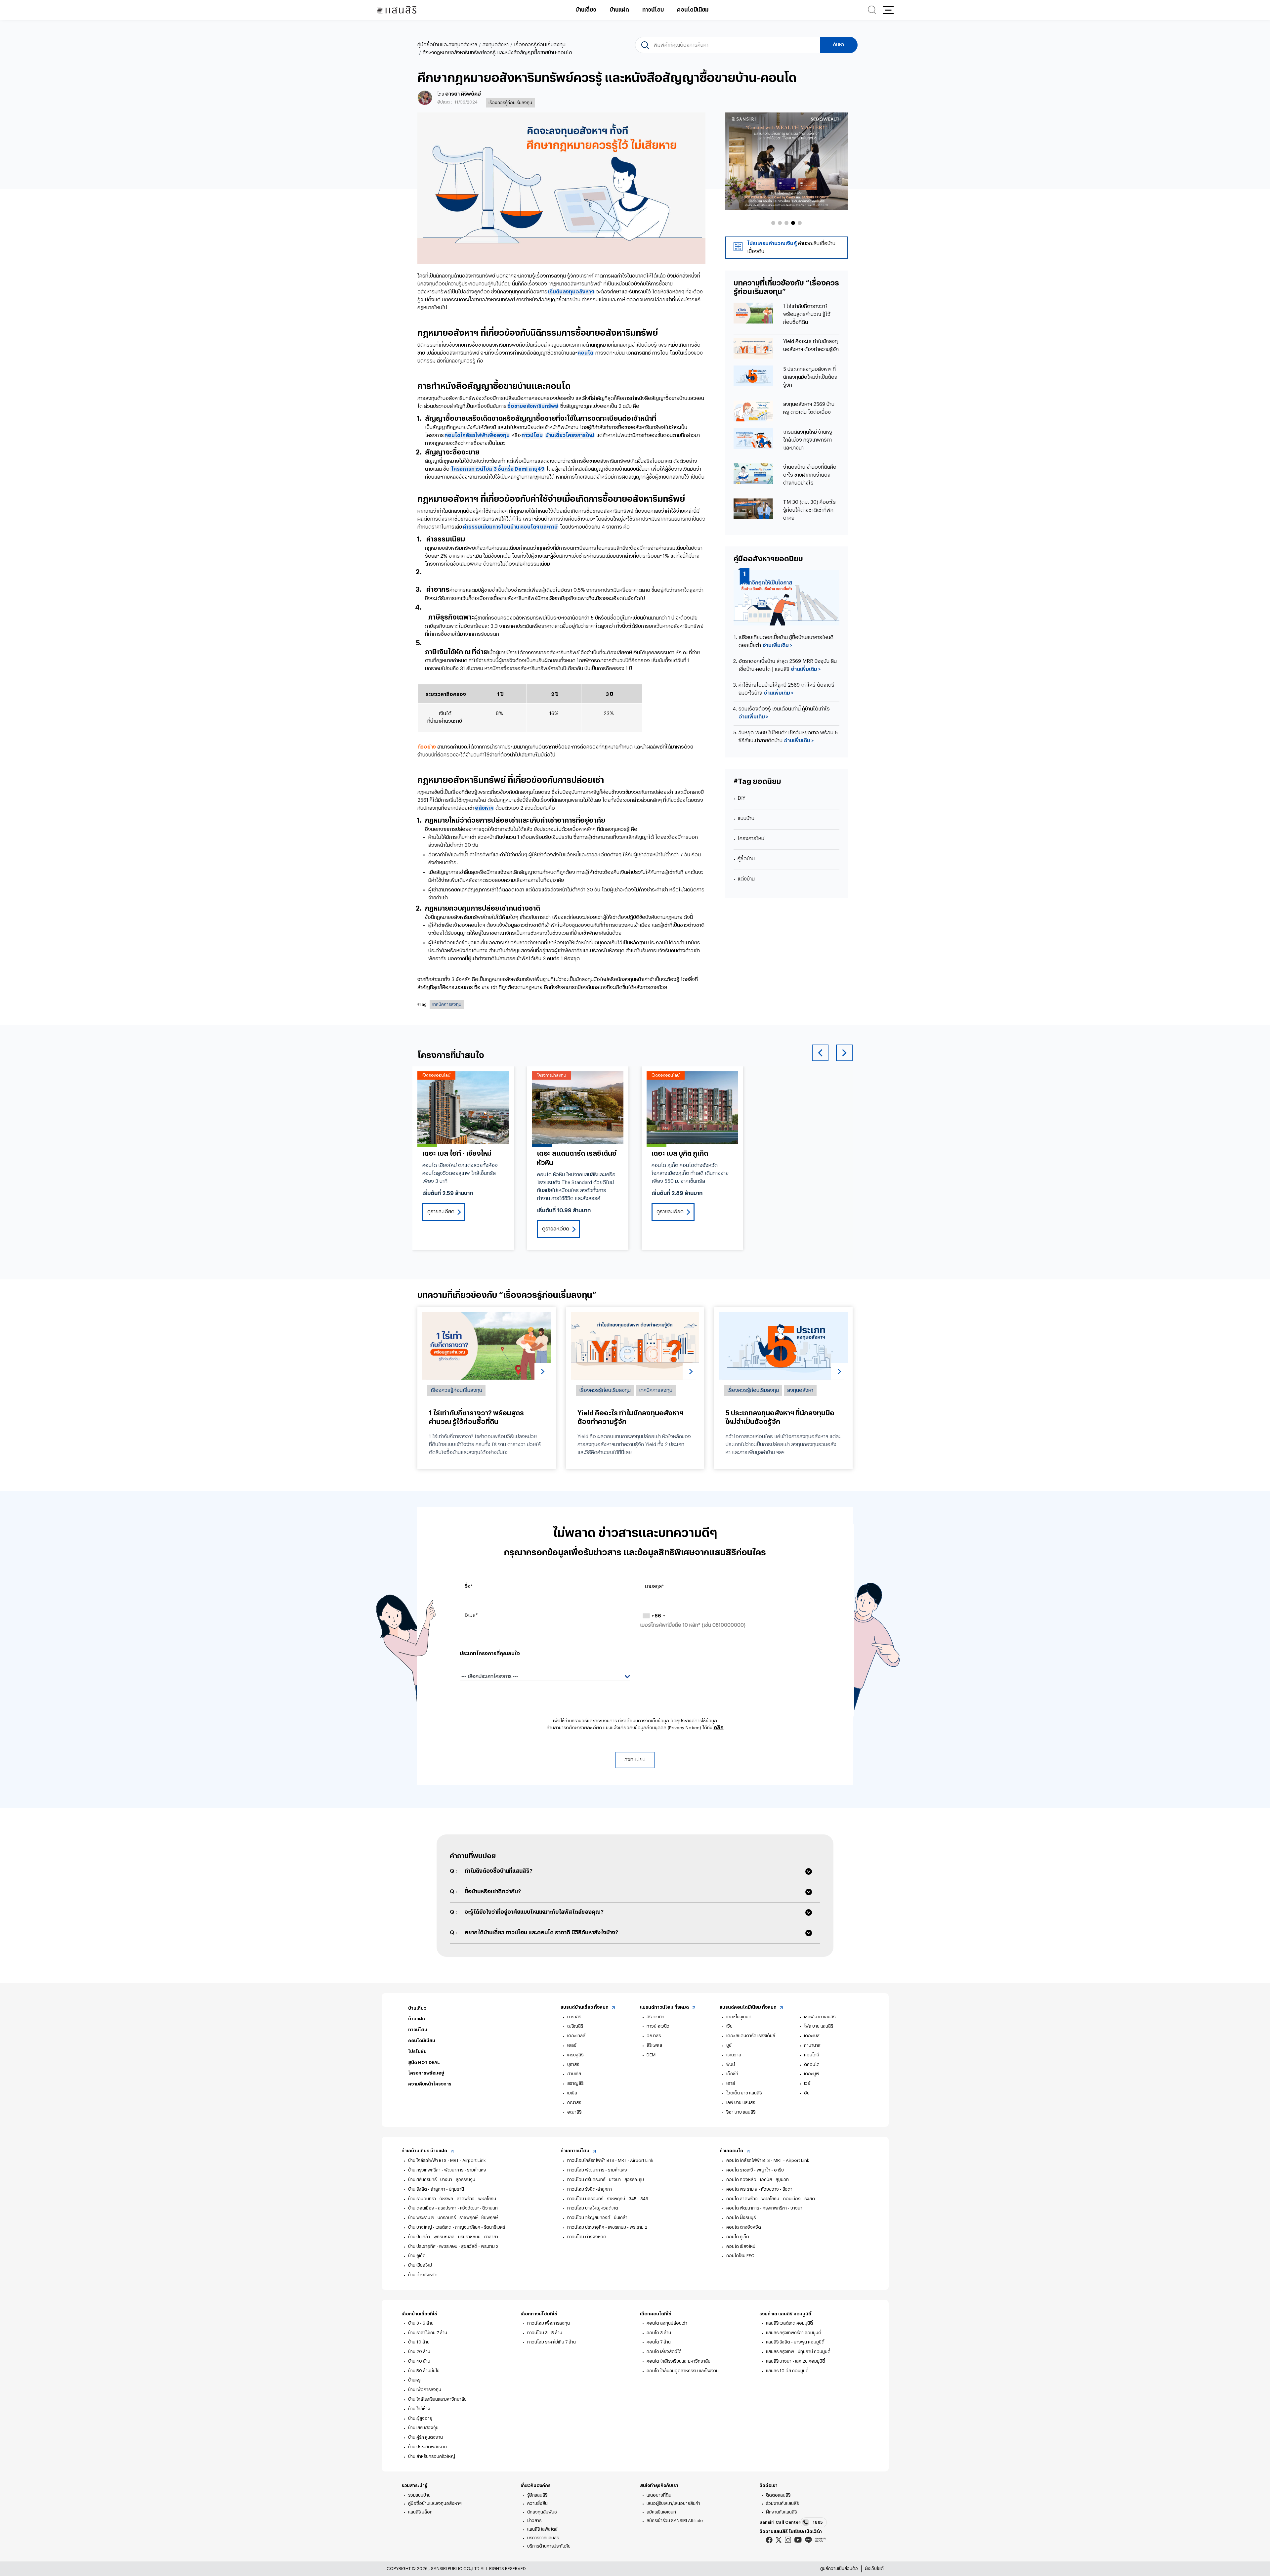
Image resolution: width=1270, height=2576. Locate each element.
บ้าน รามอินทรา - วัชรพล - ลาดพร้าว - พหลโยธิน (452, 2199)
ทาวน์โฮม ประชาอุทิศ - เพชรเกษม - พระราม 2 (607, 2227)
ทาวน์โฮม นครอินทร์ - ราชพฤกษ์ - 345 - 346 (608, 2199)
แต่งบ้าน (746, 879)
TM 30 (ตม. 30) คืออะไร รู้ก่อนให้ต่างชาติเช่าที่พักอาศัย (809, 510)
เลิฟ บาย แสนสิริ (741, 2103)
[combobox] (654, 1616)
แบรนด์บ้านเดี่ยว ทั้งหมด (585, 2007)
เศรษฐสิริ (575, 2055)
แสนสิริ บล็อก (420, 2512)
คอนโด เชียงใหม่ (741, 2246)
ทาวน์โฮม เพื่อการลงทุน (549, 2323)
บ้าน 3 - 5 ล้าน (421, 2323)
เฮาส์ (731, 2083)
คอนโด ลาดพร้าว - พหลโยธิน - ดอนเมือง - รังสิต (771, 2199)
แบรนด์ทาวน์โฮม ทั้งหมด (665, 2007)
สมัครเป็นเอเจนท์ (661, 2512)
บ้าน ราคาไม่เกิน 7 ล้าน (428, 2333)
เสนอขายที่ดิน (659, 2495)
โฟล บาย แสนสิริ (819, 2026)
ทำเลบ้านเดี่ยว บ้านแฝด (425, 2151)
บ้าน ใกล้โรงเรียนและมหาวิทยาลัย (437, 2399)
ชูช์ (729, 2045)
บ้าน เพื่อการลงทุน (425, 2390)
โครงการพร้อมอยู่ (426, 2073)
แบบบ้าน (746, 818)
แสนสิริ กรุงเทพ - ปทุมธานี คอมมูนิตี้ (798, 2352)
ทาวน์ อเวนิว (658, 2026)
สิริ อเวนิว (656, 2017)
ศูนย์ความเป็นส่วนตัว (839, 2569)
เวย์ (807, 2083)
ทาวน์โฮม (653, 10)
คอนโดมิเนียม (693, 10)
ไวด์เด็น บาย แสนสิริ (744, 2093)
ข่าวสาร (534, 2521)
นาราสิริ (574, 2017)
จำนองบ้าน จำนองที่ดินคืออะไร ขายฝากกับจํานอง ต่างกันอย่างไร (810, 475)
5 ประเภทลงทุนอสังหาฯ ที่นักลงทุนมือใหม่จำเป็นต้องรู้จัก (810, 377)
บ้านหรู (414, 2380)
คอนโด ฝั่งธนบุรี (741, 2218)
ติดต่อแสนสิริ (778, 2495)
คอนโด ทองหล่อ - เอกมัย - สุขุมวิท (758, 2180)
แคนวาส (734, 2055)
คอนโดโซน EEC (740, 2256)
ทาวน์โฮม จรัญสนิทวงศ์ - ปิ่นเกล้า (597, 2218)
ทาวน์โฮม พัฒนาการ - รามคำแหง (597, 2170)
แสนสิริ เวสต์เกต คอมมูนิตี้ (789, 2323)
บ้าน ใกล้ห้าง (419, 2409)
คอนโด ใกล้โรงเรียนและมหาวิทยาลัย (678, 2361)
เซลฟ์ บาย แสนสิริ (820, 2017)
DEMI (652, 2055)
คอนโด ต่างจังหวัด (744, 2227)
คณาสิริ (574, 2103)
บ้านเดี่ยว (586, 10)
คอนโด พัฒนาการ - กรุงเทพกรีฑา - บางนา (764, 2208)
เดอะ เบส (812, 2036)
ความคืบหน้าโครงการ (430, 2084)
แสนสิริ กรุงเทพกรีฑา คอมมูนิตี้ (794, 2333)
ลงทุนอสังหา (496, 45)
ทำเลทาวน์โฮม (575, 2151)
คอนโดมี (812, 2055)
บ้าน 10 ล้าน (419, 2342)
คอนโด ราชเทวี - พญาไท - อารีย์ (755, 2170)
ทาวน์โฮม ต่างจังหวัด (587, 2237)
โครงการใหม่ (751, 839)
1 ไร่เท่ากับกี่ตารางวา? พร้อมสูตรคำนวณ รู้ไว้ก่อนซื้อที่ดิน (807, 314)
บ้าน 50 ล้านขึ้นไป (424, 2371)
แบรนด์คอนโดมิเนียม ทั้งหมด (749, 2007)
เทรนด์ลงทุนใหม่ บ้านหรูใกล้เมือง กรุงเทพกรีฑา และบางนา (808, 440)
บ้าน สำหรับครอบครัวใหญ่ (432, 2456)
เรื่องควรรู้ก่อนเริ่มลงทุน (540, 45)
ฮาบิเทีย (574, 2074)
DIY (741, 798)
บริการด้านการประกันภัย (549, 2546)
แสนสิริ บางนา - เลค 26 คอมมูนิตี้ (796, 2361)
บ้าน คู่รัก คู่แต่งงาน (425, 2437)
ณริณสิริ (575, 2026)
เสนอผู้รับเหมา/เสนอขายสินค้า (673, 2503)
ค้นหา (839, 45)
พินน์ (731, 2064)
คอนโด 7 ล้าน (659, 2342)
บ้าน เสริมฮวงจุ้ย (423, 2428)
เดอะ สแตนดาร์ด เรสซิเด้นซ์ (751, 2036)
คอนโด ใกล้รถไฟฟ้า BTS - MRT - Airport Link (768, 2160)
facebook (769, 2540)
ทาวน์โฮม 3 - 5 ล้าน (545, 2333)
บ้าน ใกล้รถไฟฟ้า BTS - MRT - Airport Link (447, 2160)
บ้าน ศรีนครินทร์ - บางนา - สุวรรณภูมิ (442, 2180)
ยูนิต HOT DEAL (424, 2062)
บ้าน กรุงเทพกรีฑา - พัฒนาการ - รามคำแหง (447, 2170)
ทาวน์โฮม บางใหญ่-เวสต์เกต (593, 2208)
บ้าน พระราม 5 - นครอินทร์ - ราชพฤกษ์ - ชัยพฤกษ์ (453, 2218)
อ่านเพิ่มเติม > (777, 645)
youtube (798, 2540)
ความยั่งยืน (537, 2503)
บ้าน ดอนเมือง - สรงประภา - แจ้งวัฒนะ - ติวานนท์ (453, 2208)
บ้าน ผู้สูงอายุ (420, 2418)
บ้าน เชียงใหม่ (420, 2265)
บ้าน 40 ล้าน (419, 2361)
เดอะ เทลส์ (576, 2036)
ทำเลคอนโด (732, 2151)
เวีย (729, 2026)
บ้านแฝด (619, 10)
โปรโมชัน (417, 2052)
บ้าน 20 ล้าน (419, 2352)
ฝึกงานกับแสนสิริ (781, 2512)
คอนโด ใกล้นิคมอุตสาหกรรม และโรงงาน (683, 2371)
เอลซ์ (572, 2045)
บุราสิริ (573, 2064)
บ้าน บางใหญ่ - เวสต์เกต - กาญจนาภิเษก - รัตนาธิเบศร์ (457, 2227)
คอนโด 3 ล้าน (659, 2333)
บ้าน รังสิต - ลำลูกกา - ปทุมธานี (436, 2189)
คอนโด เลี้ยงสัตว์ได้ (664, 2352)
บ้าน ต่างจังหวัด (423, 2275)
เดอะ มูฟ (812, 2074)
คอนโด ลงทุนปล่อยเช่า (667, 2323)
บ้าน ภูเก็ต (417, 2256)
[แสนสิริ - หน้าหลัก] (397, 10)
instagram (788, 2540)
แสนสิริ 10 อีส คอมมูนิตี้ (787, 2371)
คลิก (719, 1728)
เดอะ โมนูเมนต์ (739, 2017)
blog (821, 2540)
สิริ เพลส (654, 2045)
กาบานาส (812, 2045)
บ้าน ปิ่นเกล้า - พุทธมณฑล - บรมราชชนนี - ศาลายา (453, 2237)
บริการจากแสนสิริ (543, 2538)
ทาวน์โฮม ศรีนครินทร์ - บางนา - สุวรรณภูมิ (606, 2180)
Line (808, 2540)
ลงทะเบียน (635, 1760)
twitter (779, 2540)
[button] (888, 10)
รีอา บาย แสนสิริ (741, 2112)
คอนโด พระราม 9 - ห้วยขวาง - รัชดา (759, 2189)
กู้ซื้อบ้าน (746, 859)
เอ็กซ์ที (732, 2074)
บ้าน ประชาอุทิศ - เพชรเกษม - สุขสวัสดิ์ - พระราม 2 (453, 2246)
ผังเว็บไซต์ (874, 2569)
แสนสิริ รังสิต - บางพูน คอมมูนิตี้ (795, 2342)
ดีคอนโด (812, 2064)
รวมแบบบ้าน (419, 2495)
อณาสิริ (574, 2112)
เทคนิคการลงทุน (447, 1004)
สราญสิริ (575, 2083)
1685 (818, 2522)
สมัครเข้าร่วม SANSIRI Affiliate (675, 2521)
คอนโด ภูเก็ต (738, 2237)
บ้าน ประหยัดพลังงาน (427, 2447)
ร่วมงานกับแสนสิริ (782, 2503)
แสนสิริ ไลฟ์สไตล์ (542, 2529)
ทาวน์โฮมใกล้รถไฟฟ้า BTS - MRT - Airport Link (610, 2160)
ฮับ (807, 2093)
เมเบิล (572, 2093)
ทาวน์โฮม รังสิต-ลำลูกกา (590, 2189)
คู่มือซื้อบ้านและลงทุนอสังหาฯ (447, 45)
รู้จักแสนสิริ (537, 2495)
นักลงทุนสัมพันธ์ (542, 2512)
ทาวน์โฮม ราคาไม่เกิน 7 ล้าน (551, 2342)
